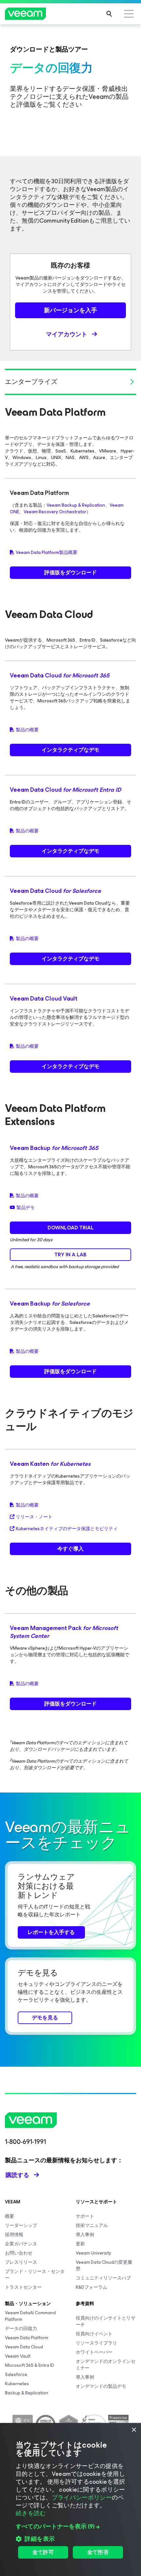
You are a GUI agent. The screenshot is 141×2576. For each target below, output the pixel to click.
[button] (70, 2526)
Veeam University (93, 2253)
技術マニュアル (92, 2225)
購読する (17, 2175)
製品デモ (26, 1208)
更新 (80, 2244)
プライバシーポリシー (82, 2498)
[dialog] (70, 2499)
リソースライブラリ (96, 2343)
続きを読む (31, 2513)
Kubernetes (17, 2384)
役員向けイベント (94, 2334)
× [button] (134, 2430)
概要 (10, 2216)
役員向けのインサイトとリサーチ (106, 2321)
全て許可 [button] (43, 2552)
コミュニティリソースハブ (103, 2278)
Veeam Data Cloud (60, 675)
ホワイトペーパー (94, 2352)
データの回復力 (21, 2329)
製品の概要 (27, 730)
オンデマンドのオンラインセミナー (106, 2365)
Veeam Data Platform (27, 2338)
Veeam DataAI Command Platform (30, 2316)
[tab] (70, 382)
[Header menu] (129, 14)
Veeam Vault (18, 2356)
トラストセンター (23, 2287)
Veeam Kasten (50, 1464)
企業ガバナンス (21, 2244)
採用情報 (14, 2235)
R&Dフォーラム (91, 2287)
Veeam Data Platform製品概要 (47, 553)
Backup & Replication (27, 2393)
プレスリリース (21, 2262)
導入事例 (85, 2235)
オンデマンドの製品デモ (101, 2386)
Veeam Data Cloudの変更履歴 (104, 2266)
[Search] (109, 14)
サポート (85, 2216)
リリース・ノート (34, 1517)
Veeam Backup (54, 1148)
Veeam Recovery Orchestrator (55, 512)
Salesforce (16, 2375)
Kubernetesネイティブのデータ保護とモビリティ (67, 1529)
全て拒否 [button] (98, 2552)
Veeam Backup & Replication (76, 505)
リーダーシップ (21, 2225)
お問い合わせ (19, 2253)
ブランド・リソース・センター (35, 2275)
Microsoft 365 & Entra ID (30, 2365)
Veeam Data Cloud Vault (44, 999)
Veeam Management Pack (64, 1632)
